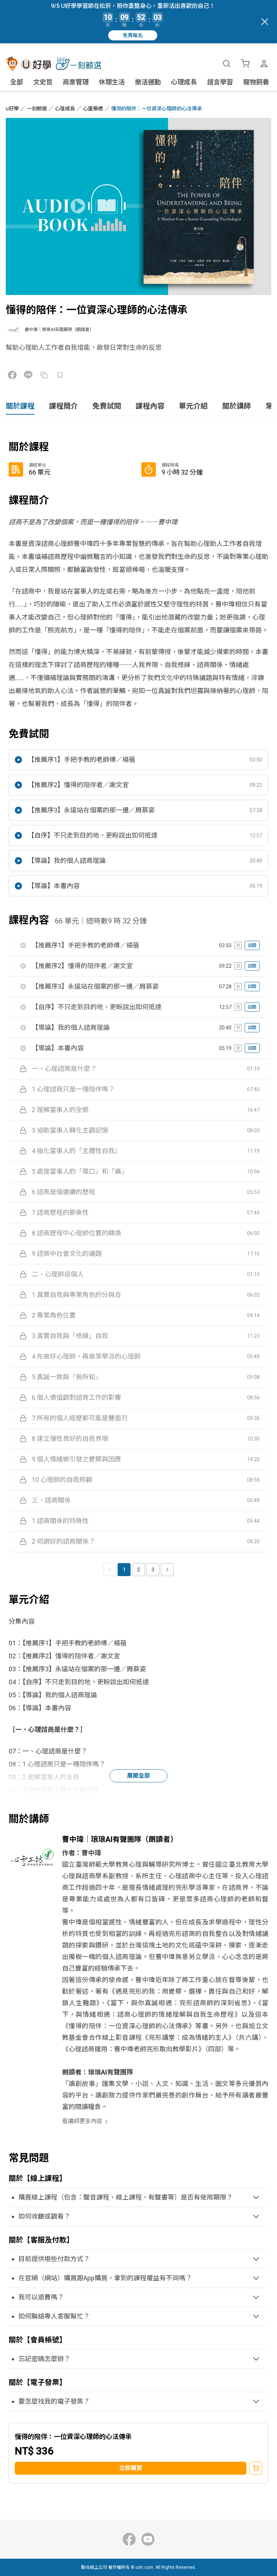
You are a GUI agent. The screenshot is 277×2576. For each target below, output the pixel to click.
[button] (138, 760)
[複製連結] (44, 375)
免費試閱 (107, 406)
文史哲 (43, 82)
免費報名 (133, 35)
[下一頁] (167, 1570)
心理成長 (184, 82)
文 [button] (238, 945)
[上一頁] (110, 1570)
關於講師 (237, 406)
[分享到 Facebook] (12, 375)
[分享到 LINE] (28, 375)
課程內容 (150, 406)
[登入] (264, 63)
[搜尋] (227, 63)
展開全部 (138, 1776)
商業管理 (76, 82)
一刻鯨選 (37, 109)
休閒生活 (112, 82)
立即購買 (131, 2468)
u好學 (12, 109)
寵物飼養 (256, 82)
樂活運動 (148, 82)
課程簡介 (63, 406)
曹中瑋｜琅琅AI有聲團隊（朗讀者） (59, 330)
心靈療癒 (93, 109)
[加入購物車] (256, 2468)
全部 (17, 82)
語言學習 (220, 82)
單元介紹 (193, 406)
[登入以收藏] (60, 375)
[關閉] (265, 22)
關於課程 (20, 406)
